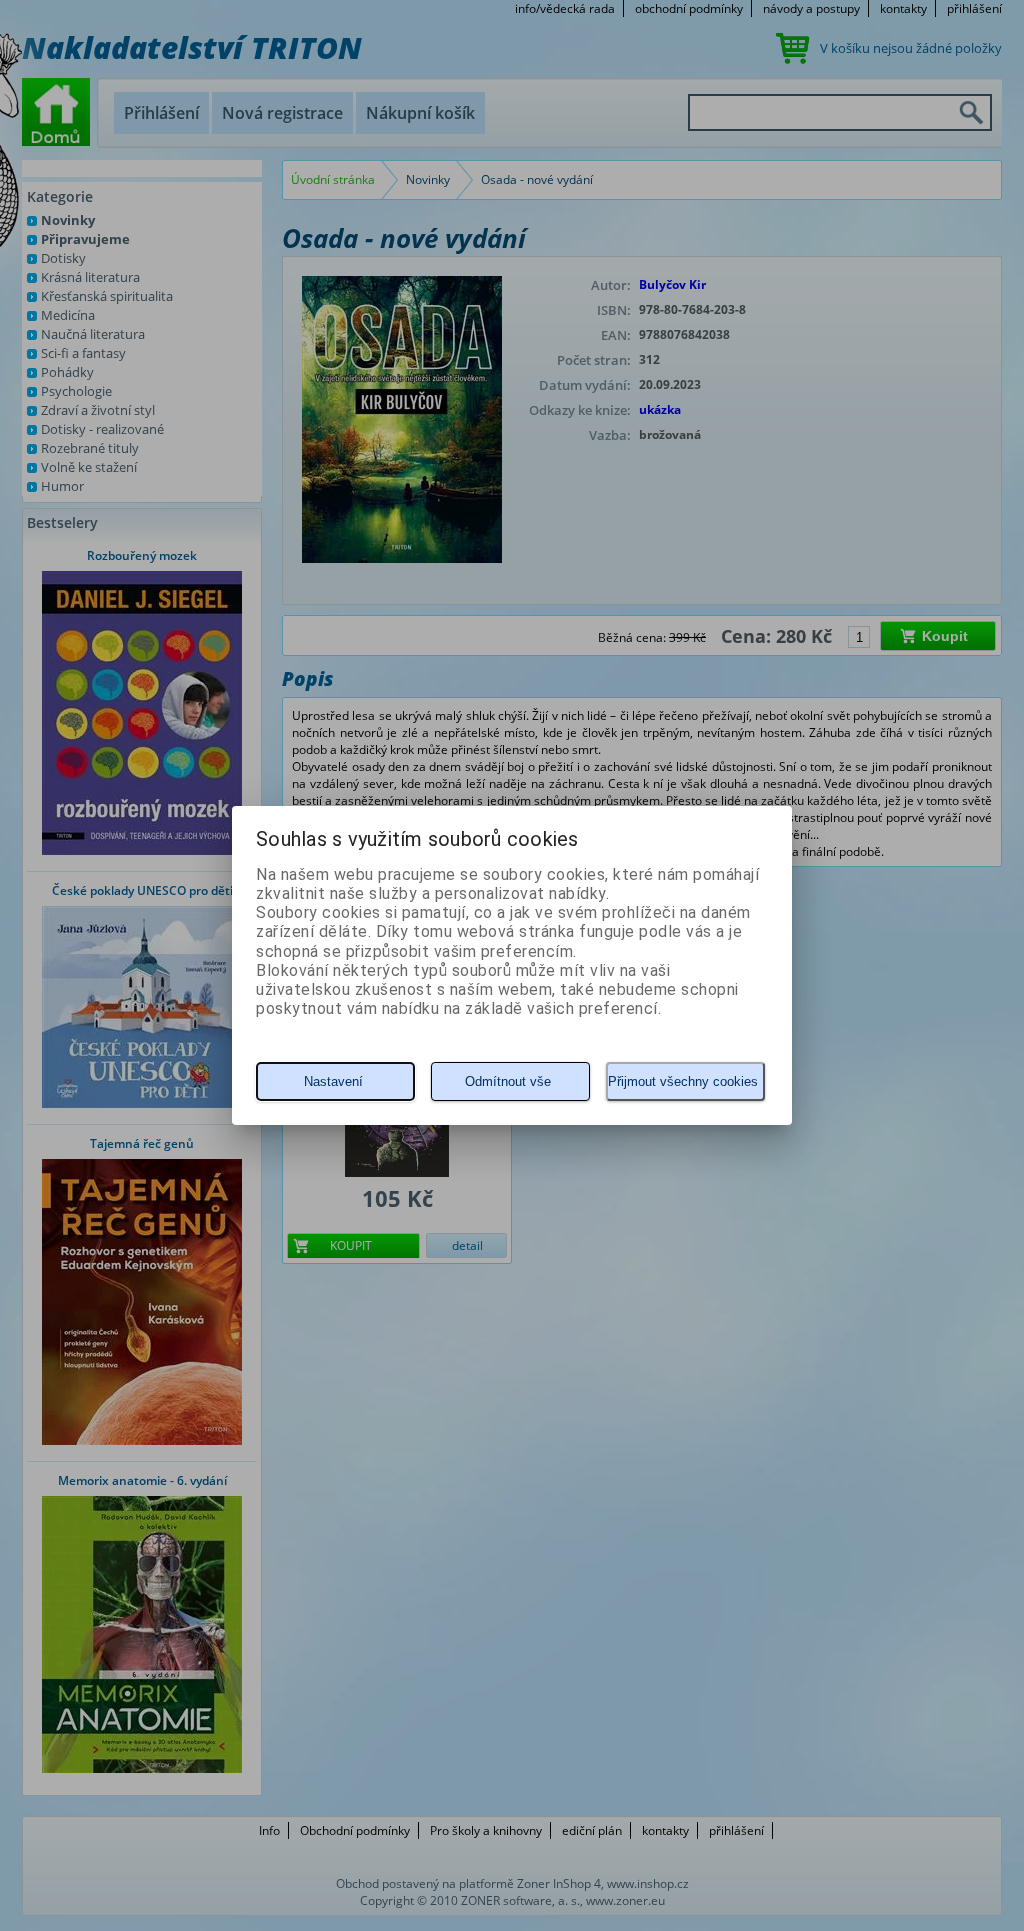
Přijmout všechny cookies (683, 1081)
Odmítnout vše (508, 1081)
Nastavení (333, 1081)
